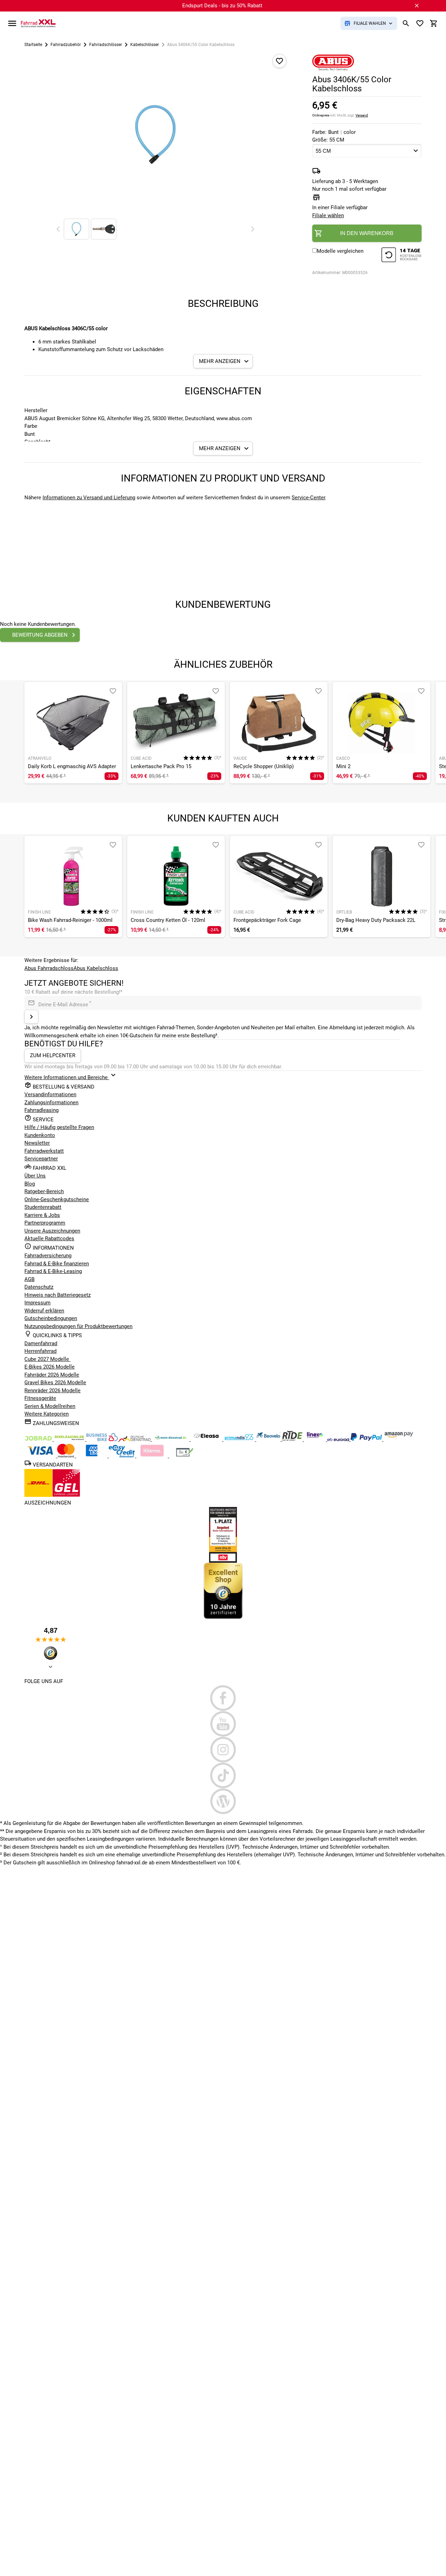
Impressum (37, 1303)
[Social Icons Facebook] (223, 1698)
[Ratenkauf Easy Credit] (153, 1456)
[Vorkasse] (185, 1456)
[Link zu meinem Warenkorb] (434, 23)
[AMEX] (92, 1456)
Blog (30, 1184)
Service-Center (308, 498)
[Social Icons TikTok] (223, 1775)
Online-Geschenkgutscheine (57, 1199)
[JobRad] (39, 1439)
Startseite (33, 45)
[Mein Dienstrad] (171, 1439)
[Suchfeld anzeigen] (406, 23)
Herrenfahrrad (40, 1351)
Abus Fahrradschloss (49, 968)
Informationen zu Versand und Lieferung (89, 498)
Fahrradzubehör (66, 45)
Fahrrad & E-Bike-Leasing (53, 1271)
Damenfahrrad (41, 1343)
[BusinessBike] (103, 1439)
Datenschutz (39, 1287)
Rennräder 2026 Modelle (52, 1391)
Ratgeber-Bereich (44, 1191)
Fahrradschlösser (106, 45)
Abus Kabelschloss (96, 968)
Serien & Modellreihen (50, 1406)
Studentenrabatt (43, 1207)
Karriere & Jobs (42, 1215)
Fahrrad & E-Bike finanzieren (57, 1264)
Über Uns (35, 1176)
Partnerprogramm (45, 1223)
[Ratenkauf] (122, 1456)
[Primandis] (240, 1439)
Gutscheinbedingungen (51, 1318)
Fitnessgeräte (40, 1398)
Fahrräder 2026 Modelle (52, 1375)
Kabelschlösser (145, 45)
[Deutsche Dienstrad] (136, 1439)
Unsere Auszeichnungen (52, 1231)
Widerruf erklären (44, 1311)
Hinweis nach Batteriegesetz (57, 1295)
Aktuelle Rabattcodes (49, 1238)
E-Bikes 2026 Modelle (49, 1367)
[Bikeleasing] (70, 1439)
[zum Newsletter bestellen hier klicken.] (31, 1017)
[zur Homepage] (38, 23)
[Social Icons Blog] (223, 1801)
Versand (362, 115)
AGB (29, 1279)
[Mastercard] (67, 1456)
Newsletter (37, 1143)
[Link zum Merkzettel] (420, 23)
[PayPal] (367, 1439)
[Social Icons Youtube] (223, 1724)
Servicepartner (41, 1159)
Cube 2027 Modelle (47, 1359)
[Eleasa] (207, 1439)
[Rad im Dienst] (269, 1439)
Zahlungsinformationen (51, 1103)
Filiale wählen (328, 215)
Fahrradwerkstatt (44, 1151)
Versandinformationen (50, 1094)
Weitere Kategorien (47, 1414)
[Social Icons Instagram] (223, 1750)
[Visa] (41, 1456)
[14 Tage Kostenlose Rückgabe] (401, 256)
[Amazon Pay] (399, 1439)
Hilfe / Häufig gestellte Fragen (59, 1127)
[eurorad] (339, 1439)
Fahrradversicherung (48, 1256)
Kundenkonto (40, 1135)
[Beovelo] (293, 1439)
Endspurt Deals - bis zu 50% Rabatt (222, 6)
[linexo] (316, 1439)
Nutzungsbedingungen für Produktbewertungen (78, 1326)
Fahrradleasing (41, 1110)
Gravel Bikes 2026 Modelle (55, 1382)
